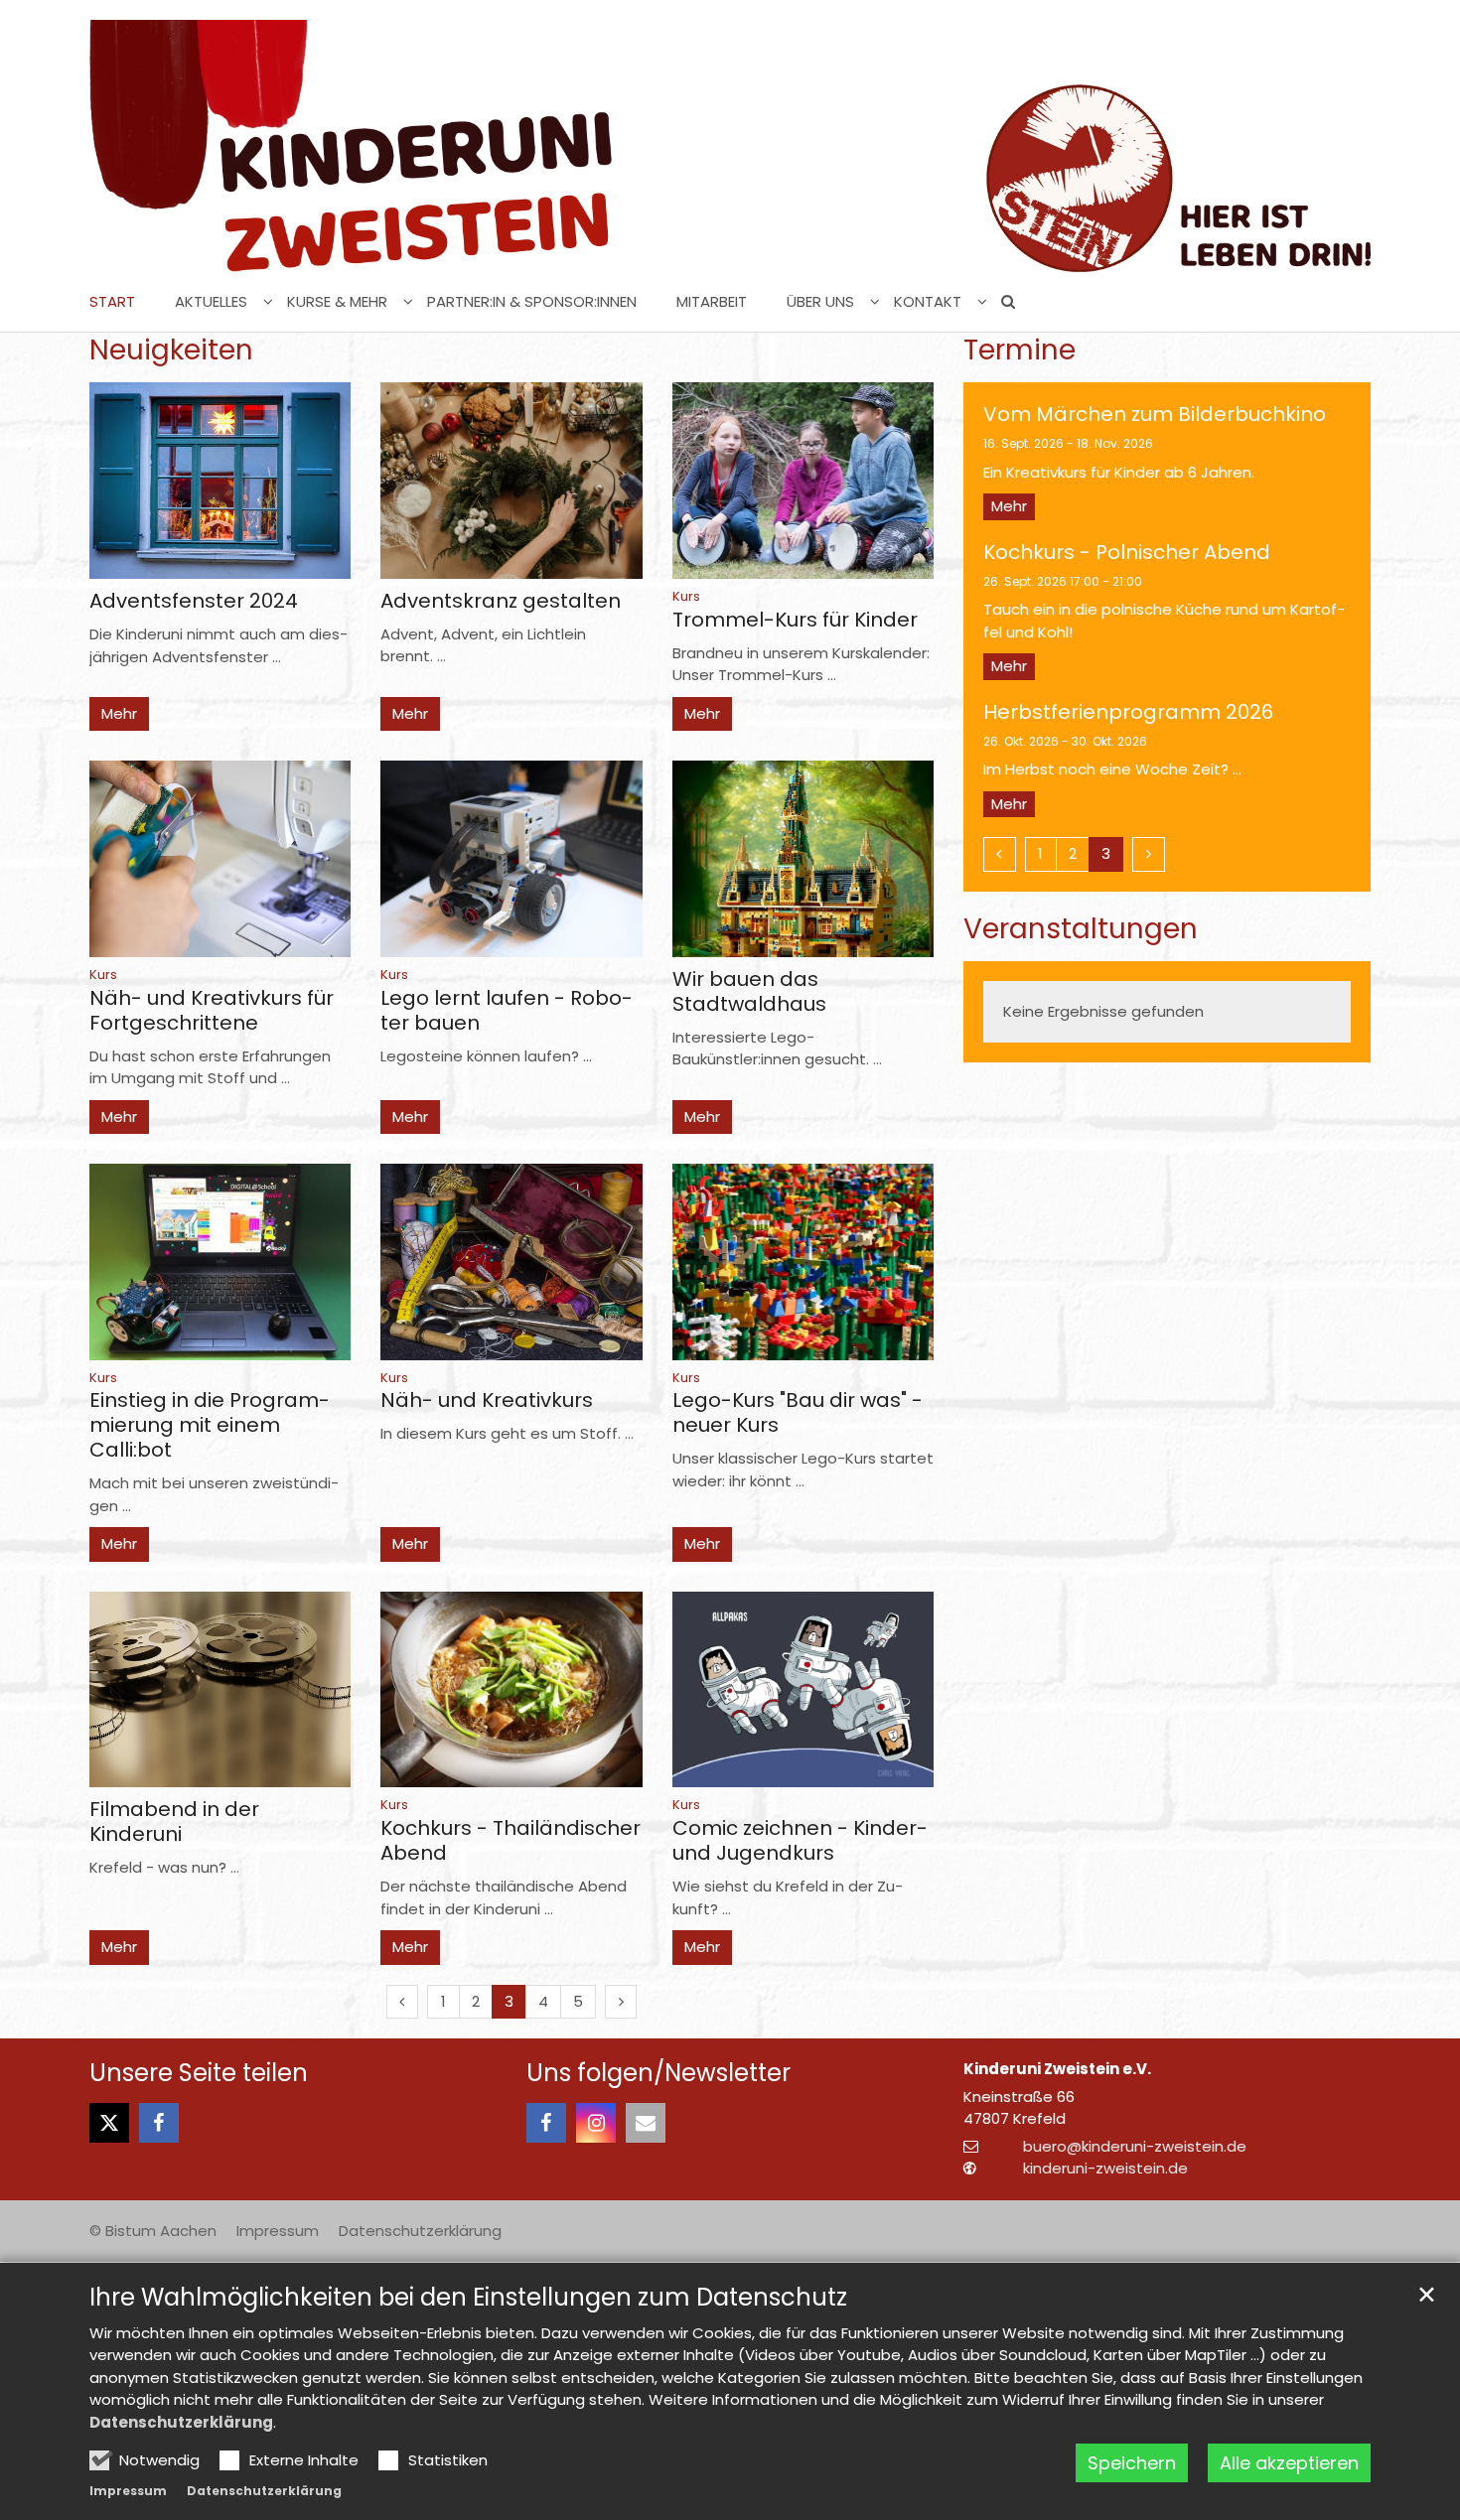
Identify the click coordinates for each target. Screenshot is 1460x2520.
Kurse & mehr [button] (337, 302)
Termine (1020, 350)
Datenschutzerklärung (181, 2422)
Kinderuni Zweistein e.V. (1057, 2069)
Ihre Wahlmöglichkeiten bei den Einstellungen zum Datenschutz (468, 2298)
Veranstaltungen (1081, 929)
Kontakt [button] (928, 302)
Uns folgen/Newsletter (658, 2073)
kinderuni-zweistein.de (1105, 2168)
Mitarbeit (712, 302)
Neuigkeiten (171, 350)
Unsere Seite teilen (199, 2073)
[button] (1001, 306)
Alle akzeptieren (1289, 2463)
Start (112, 302)
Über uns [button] (820, 302)
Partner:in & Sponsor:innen (532, 302)
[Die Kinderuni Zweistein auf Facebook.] (546, 2123)
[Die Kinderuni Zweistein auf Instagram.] (596, 2123)
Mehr (119, 713)
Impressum (128, 2491)
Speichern (1132, 2463)
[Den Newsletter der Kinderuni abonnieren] (646, 2123)
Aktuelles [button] (211, 302)
